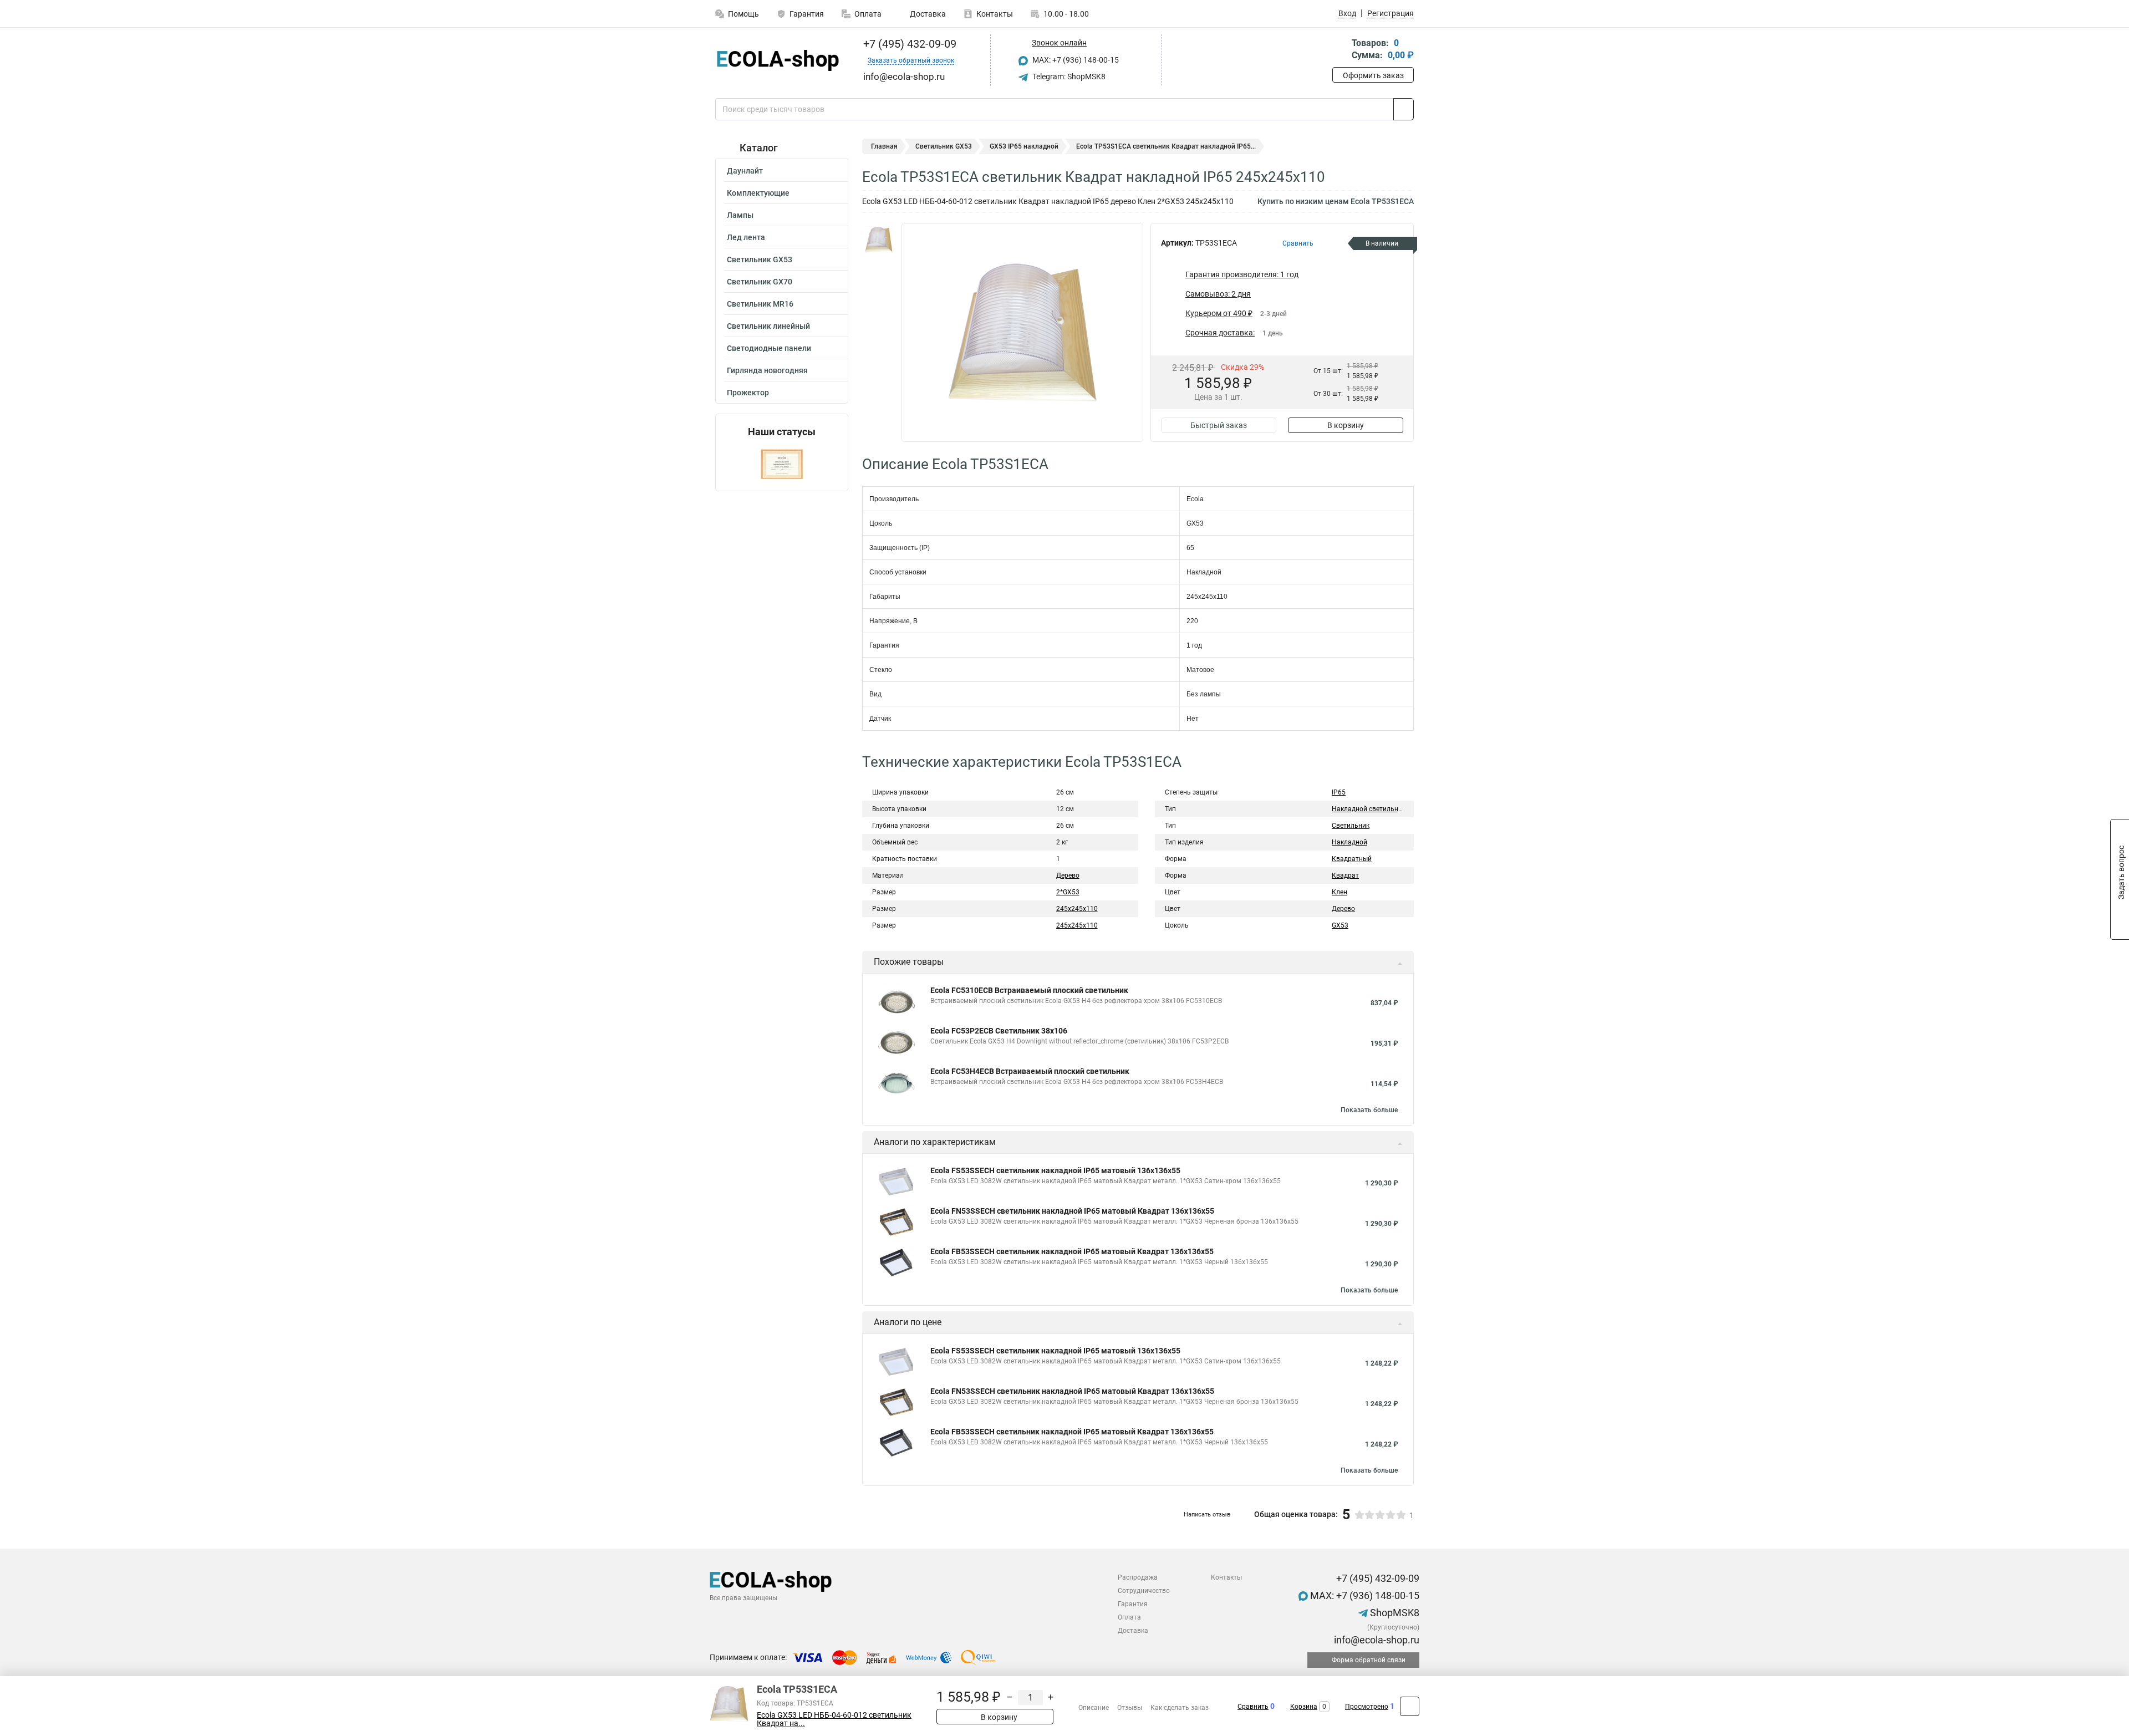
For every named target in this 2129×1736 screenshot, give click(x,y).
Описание (1094, 1708)
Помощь (743, 14)
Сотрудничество (1144, 1591)
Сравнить (1253, 1707)
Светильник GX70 (760, 282)
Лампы (740, 215)
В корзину (1346, 425)
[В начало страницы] (1410, 1706)
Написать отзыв (1207, 1514)
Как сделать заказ (1180, 1708)
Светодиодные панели (769, 348)
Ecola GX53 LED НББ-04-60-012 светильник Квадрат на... (834, 1719)
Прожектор (748, 393)
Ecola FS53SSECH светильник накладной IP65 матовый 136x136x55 (1055, 1170)
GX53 (1340, 925)
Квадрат (1345, 875)
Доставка (927, 14)
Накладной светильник (1369, 809)
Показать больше (1369, 1110)
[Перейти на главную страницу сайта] (778, 60)
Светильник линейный (768, 326)
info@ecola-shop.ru (1376, 1640)
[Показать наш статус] (782, 464)
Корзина (1304, 1707)
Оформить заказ (1373, 75)
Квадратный (1352, 859)
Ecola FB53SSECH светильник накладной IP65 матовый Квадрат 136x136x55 (1072, 1251)
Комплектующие (758, 193)
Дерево (1068, 875)
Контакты (995, 14)
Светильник (1351, 826)
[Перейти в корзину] (1340, 50)
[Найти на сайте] (1404, 109)
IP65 (1339, 792)
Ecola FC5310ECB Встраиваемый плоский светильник (1029, 990)
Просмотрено (1367, 1707)
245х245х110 (1077, 909)
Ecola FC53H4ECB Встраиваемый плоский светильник (1030, 1071)
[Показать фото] (879, 240)
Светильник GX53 (760, 259)
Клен (1339, 892)
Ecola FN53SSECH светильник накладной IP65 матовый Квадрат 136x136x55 (1072, 1211)
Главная (884, 146)
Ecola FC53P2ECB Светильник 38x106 (999, 1031)
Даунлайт (745, 171)
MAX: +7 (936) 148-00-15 (1075, 60)
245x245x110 (1077, 925)
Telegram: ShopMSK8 (1068, 77)
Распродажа (1138, 1577)
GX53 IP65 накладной (1024, 146)
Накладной (1349, 842)
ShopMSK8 (1394, 1613)
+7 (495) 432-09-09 (908, 44)
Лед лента (746, 237)
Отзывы (1130, 1708)
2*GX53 (1068, 892)
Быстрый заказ (1219, 425)
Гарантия (807, 14)
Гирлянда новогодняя (767, 370)
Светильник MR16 (760, 304)
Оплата (868, 14)
